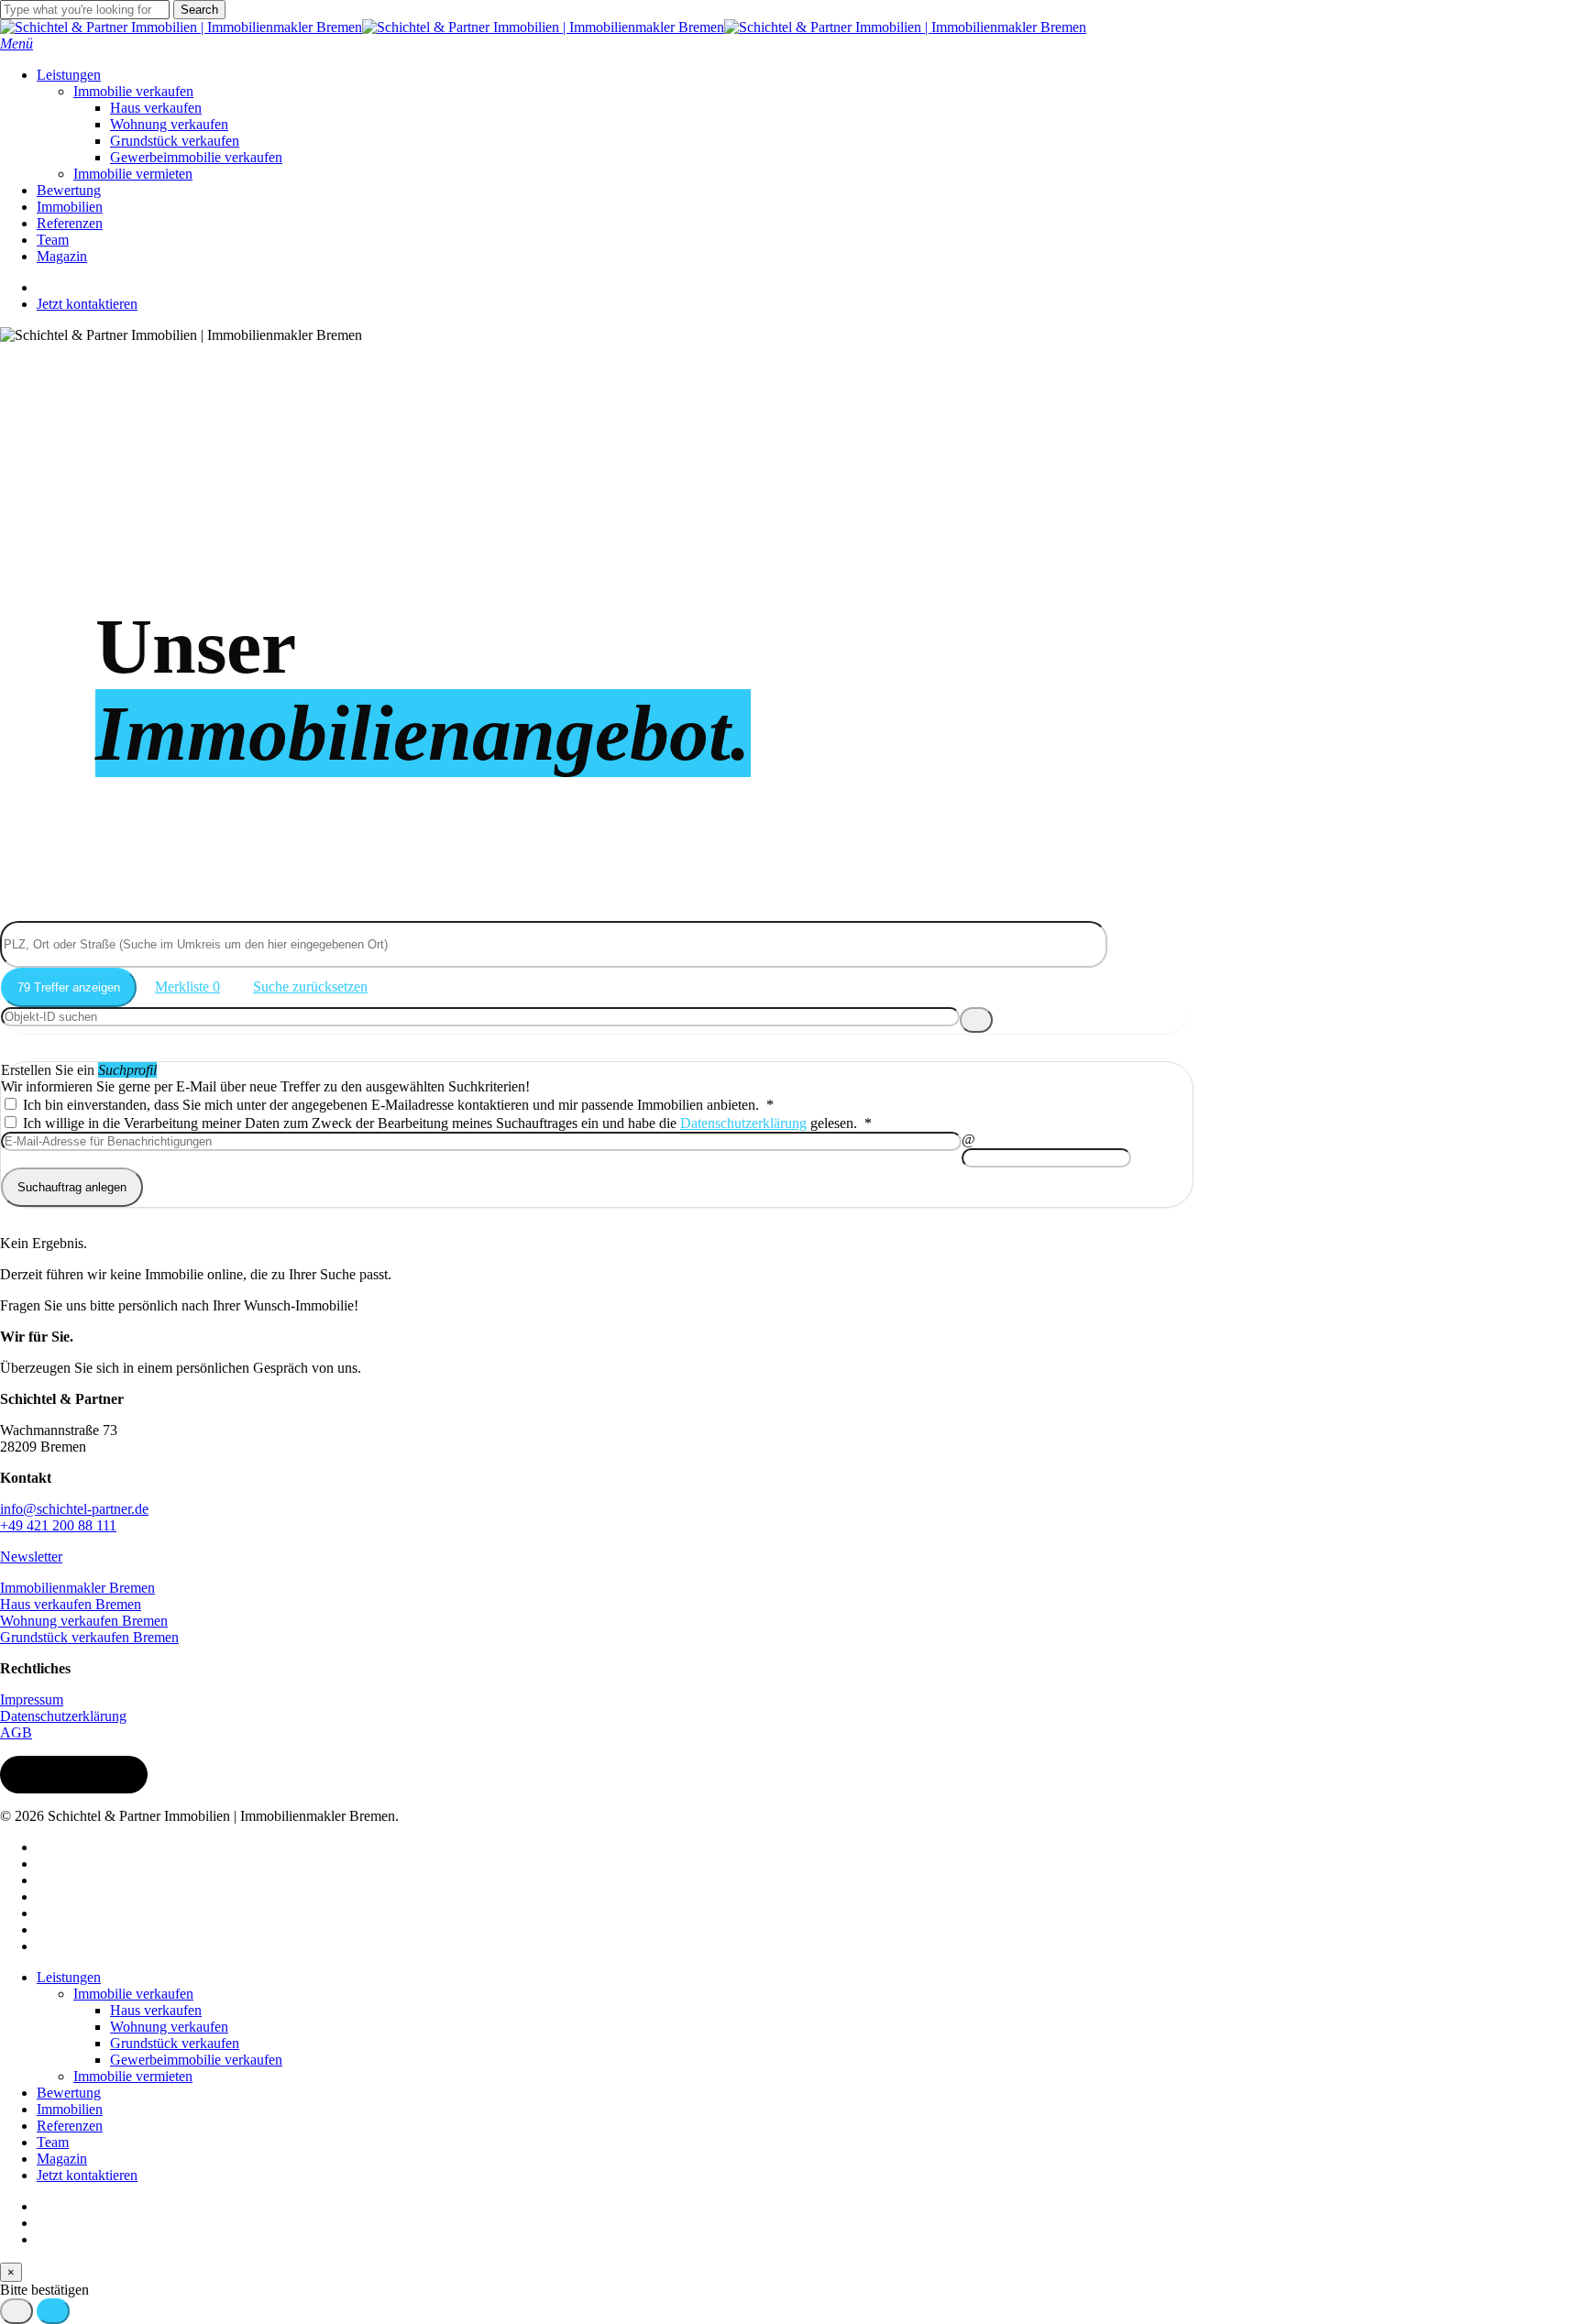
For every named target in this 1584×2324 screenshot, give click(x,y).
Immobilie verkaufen (133, 1994)
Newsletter (31, 1557)
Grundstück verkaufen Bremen (89, 1637)
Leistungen (69, 1977)
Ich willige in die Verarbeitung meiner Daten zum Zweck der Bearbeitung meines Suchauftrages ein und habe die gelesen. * (445, 1123)
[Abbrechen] (16, 2311)
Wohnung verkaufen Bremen (84, 1621)
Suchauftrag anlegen (72, 1187)
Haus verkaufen (156, 2010)
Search (199, 10)
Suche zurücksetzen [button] (310, 987)
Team (53, 2142)
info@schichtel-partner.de (74, 1509)
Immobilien (70, 2109)
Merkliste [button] (187, 987)
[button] (16, 44)
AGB (16, 1732)
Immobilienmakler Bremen (77, 1588)
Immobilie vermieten (133, 2076)
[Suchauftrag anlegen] (53, 2311)
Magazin (62, 2159)
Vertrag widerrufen (74, 1774)
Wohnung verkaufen (169, 2027)
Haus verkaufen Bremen (71, 1604)
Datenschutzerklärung (743, 1123)
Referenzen (70, 2126)
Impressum (32, 1699)
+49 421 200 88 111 (58, 1525)
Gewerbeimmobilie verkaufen (196, 2060)
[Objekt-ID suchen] (976, 1020)
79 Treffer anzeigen (69, 987)
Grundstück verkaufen (175, 2043)
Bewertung (69, 2093)
